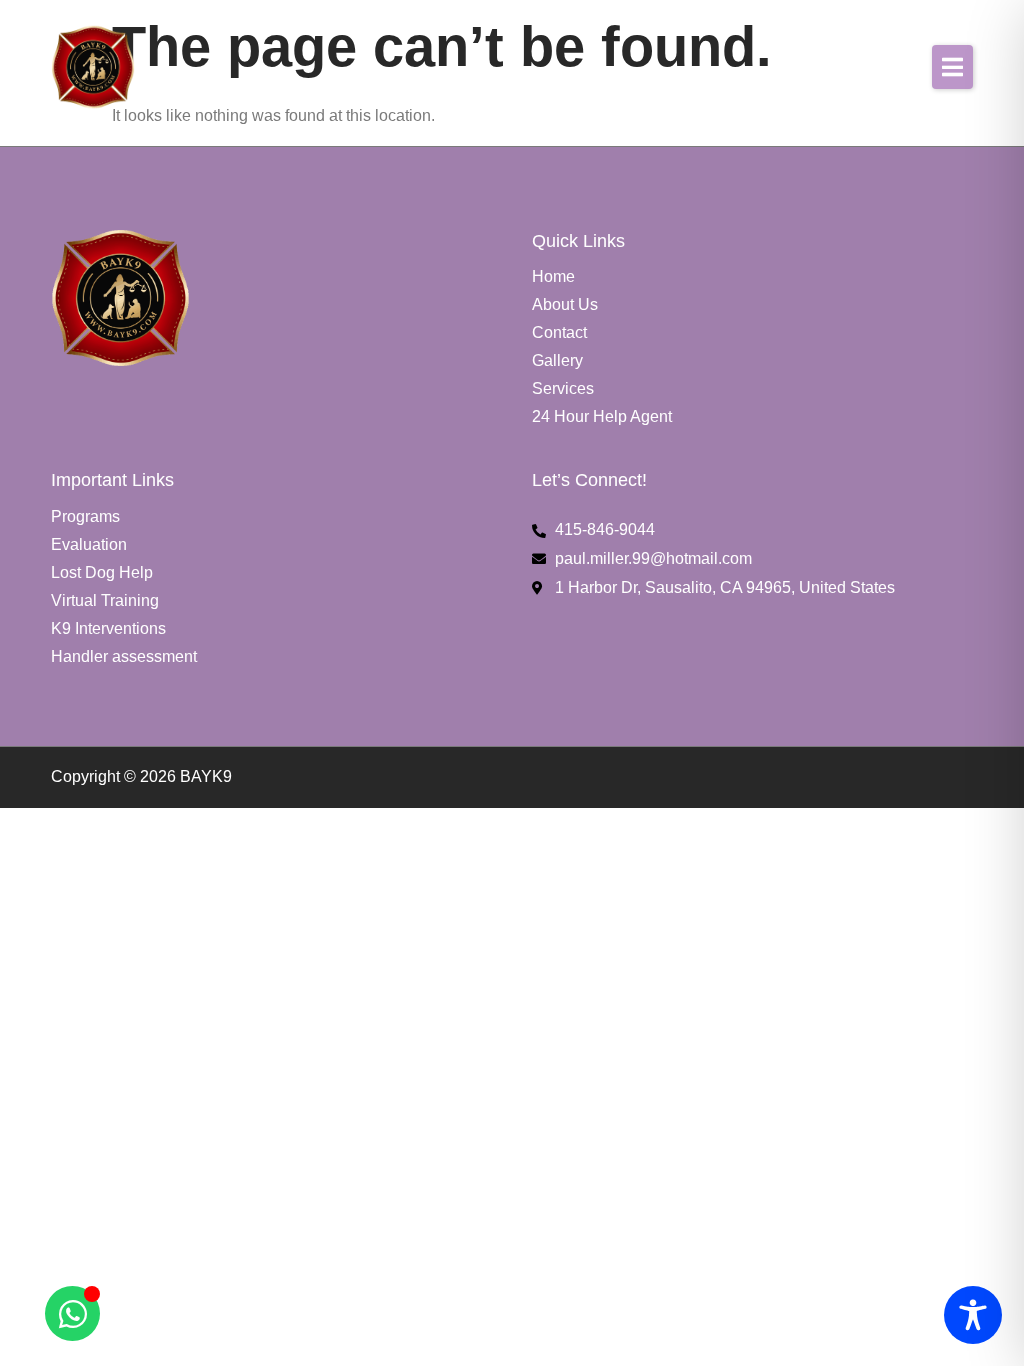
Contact (559, 332)
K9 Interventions (108, 628)
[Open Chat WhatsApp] (72, 1313)
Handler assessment (124, 656)
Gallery (557, 360)
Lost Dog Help (102, 572)
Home (553, 276)
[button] (952, 67)
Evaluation (89, 544)
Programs (85, 516)
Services (563, 388)
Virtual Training (105, 600)
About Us (565, 304)
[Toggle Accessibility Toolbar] (973, 1315)
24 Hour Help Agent (602, 416)
